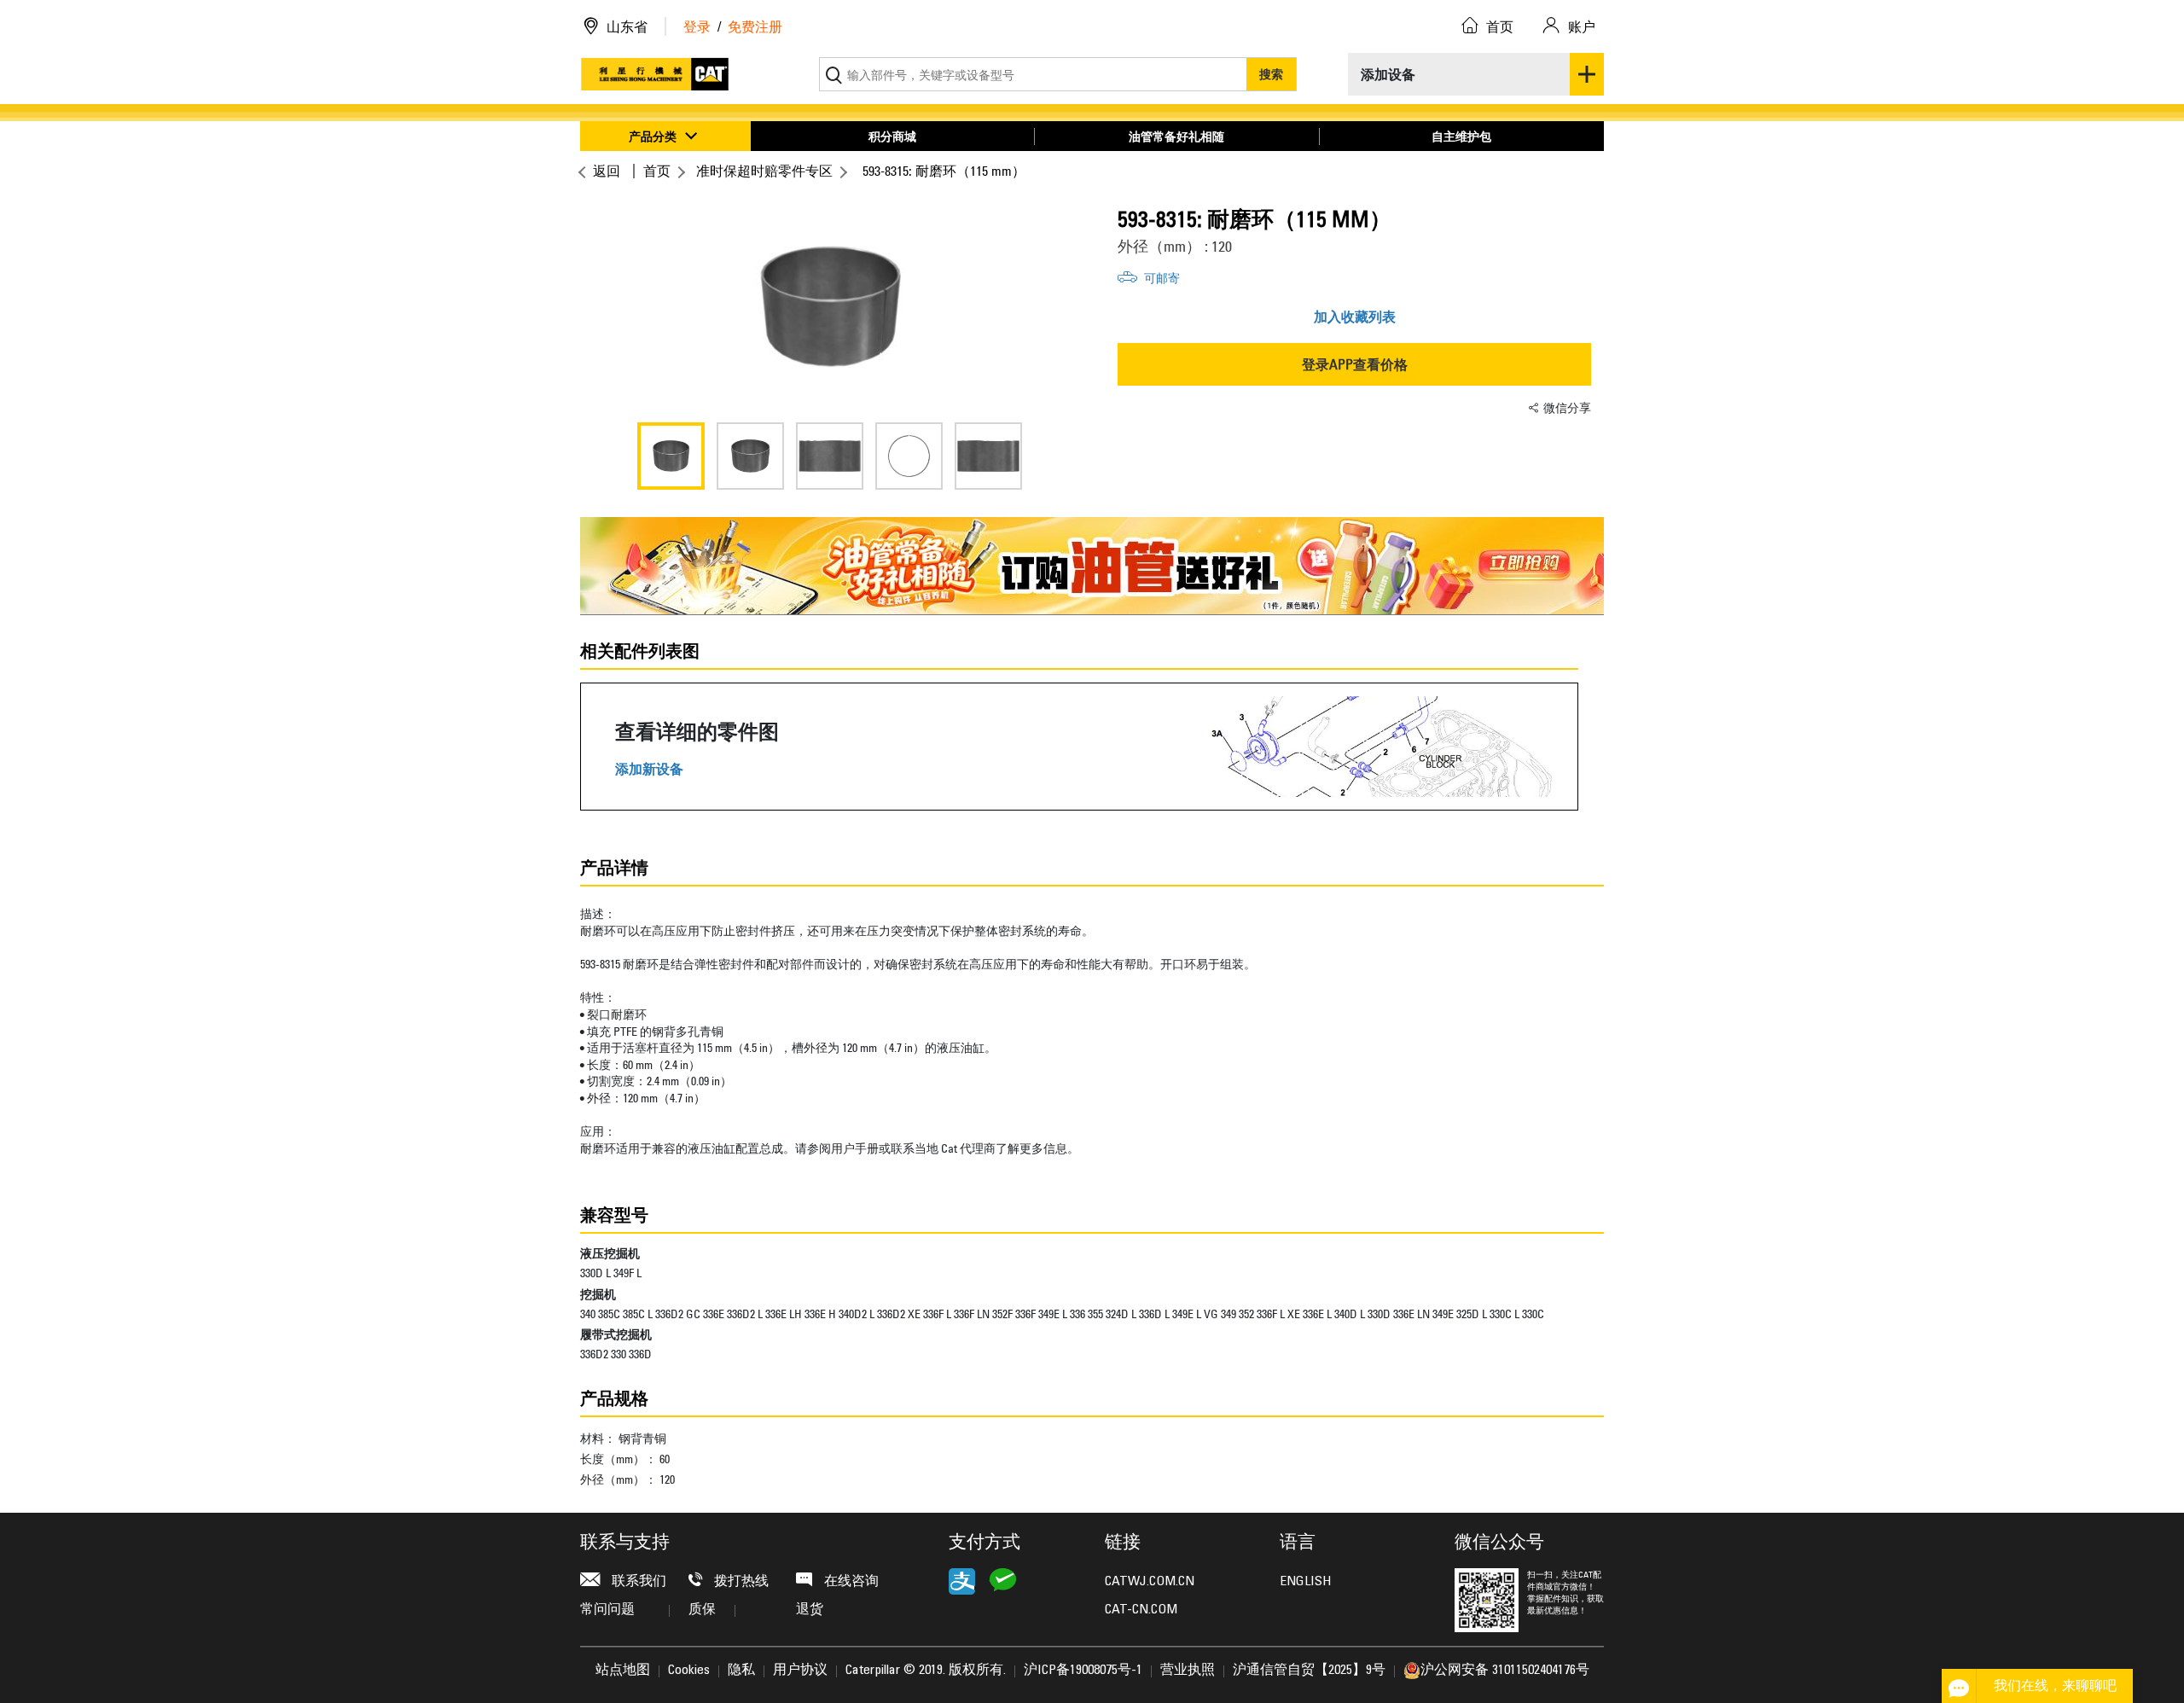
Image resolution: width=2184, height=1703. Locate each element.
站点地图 (623, 1671)
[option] (830, 307)
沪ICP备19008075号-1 (1083, 1671)
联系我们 (637, 1582)
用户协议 (800, 1671)
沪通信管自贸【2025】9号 (1309, 1671)
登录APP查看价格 (1355, 364)
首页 (657, 171)
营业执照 (1188, 1671)
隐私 (741, 1671)
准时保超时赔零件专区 (764, 171)
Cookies (689, 1671)
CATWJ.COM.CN (1150, 1582)
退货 (810, 1610)
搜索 (1271, 74)
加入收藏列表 (1355, 317)
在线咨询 (850, 1582)
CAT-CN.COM (1141, 1610)
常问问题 (607, 1610)
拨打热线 (740, 1582)
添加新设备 (649, 769)
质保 (702, 1610)
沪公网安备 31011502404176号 (1505, 1671)
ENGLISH (1305, 1582)
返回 (607, 171)
